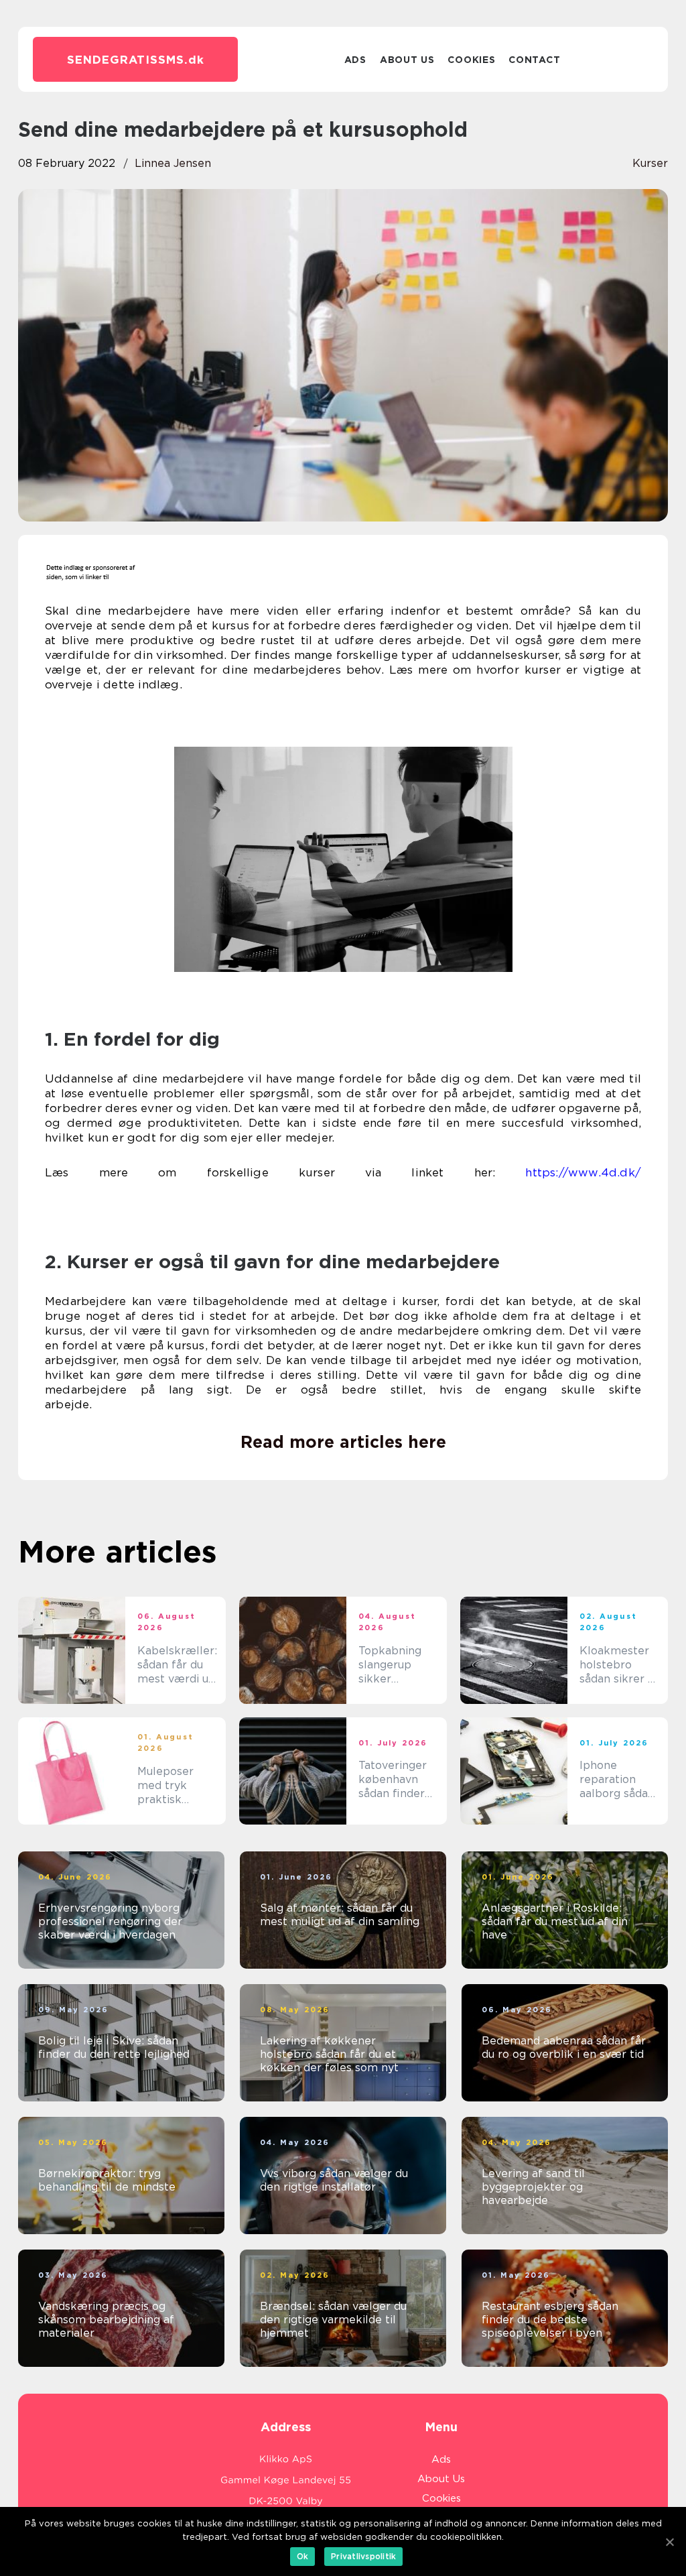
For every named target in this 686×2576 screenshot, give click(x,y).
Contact (534, 60)
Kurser (650, 163)
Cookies (471, 60)
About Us (407, 60)
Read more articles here (343, 1442)
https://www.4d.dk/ (583, 1172)
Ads (355, 60)
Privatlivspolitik (363, 2556)
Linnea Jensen (173, 163)
